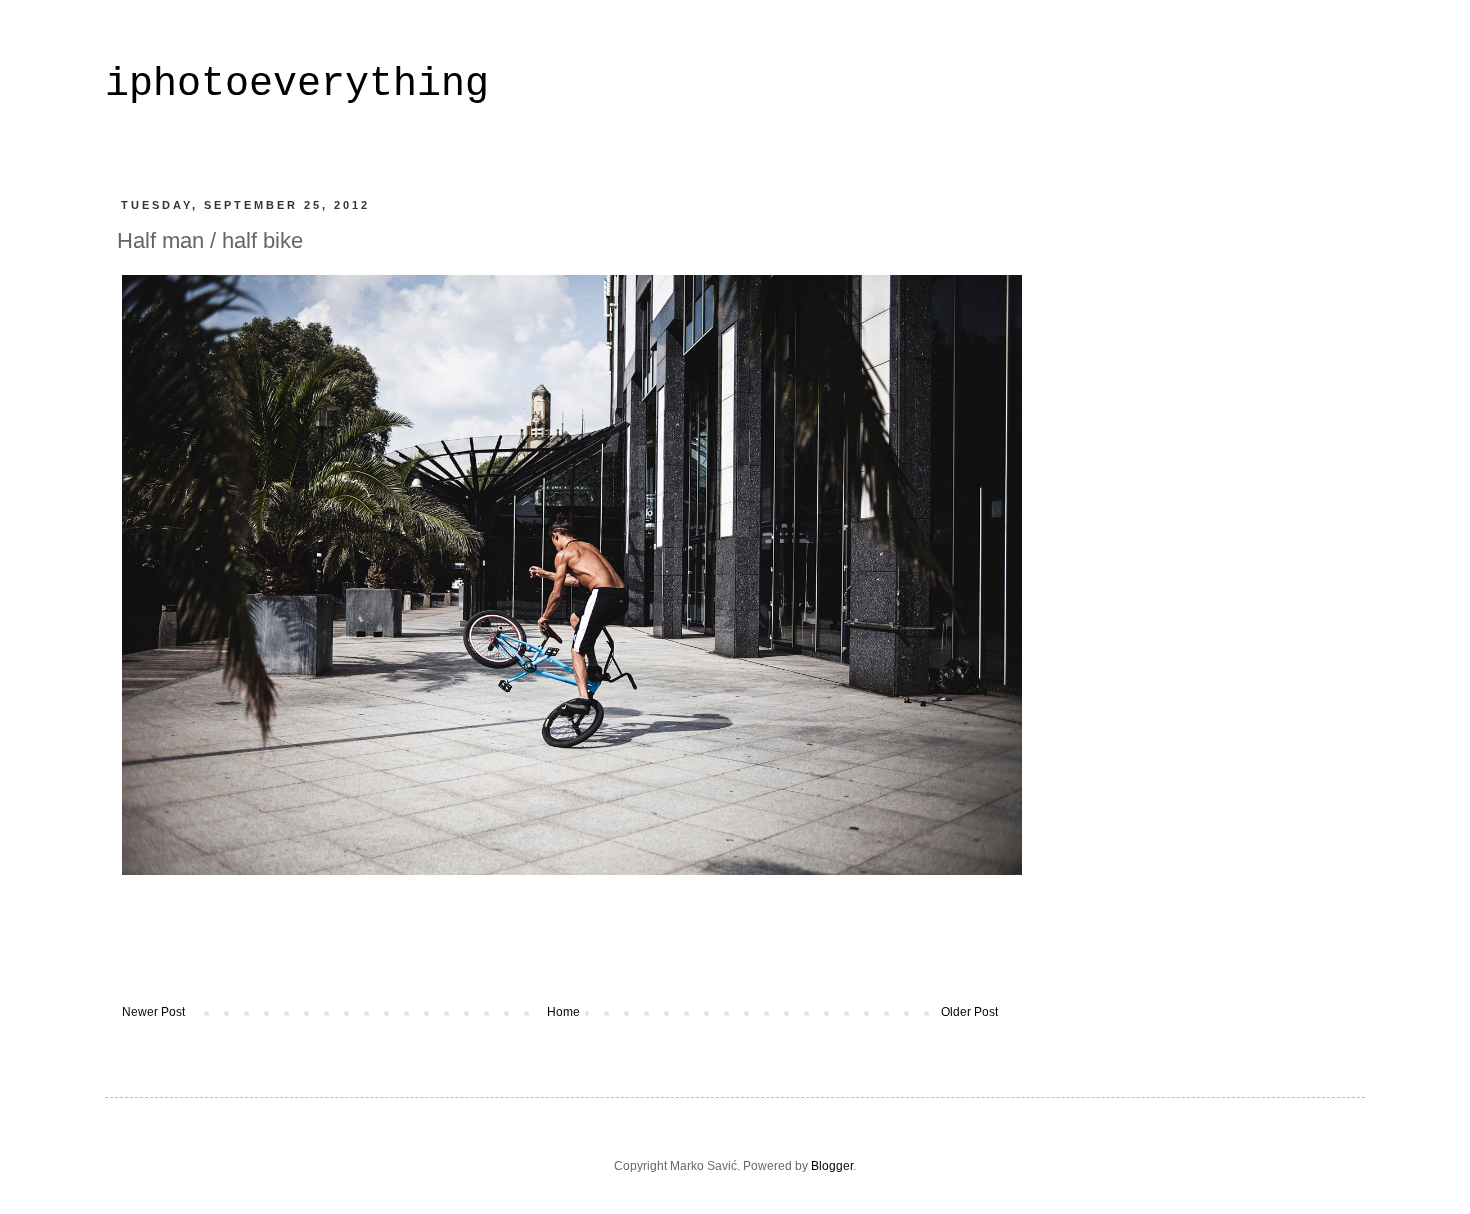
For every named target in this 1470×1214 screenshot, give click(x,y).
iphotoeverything (297, 84)
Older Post (969, 1012)
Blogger (832, 1166)
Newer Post (153, 1012)
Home (563, 1012)
